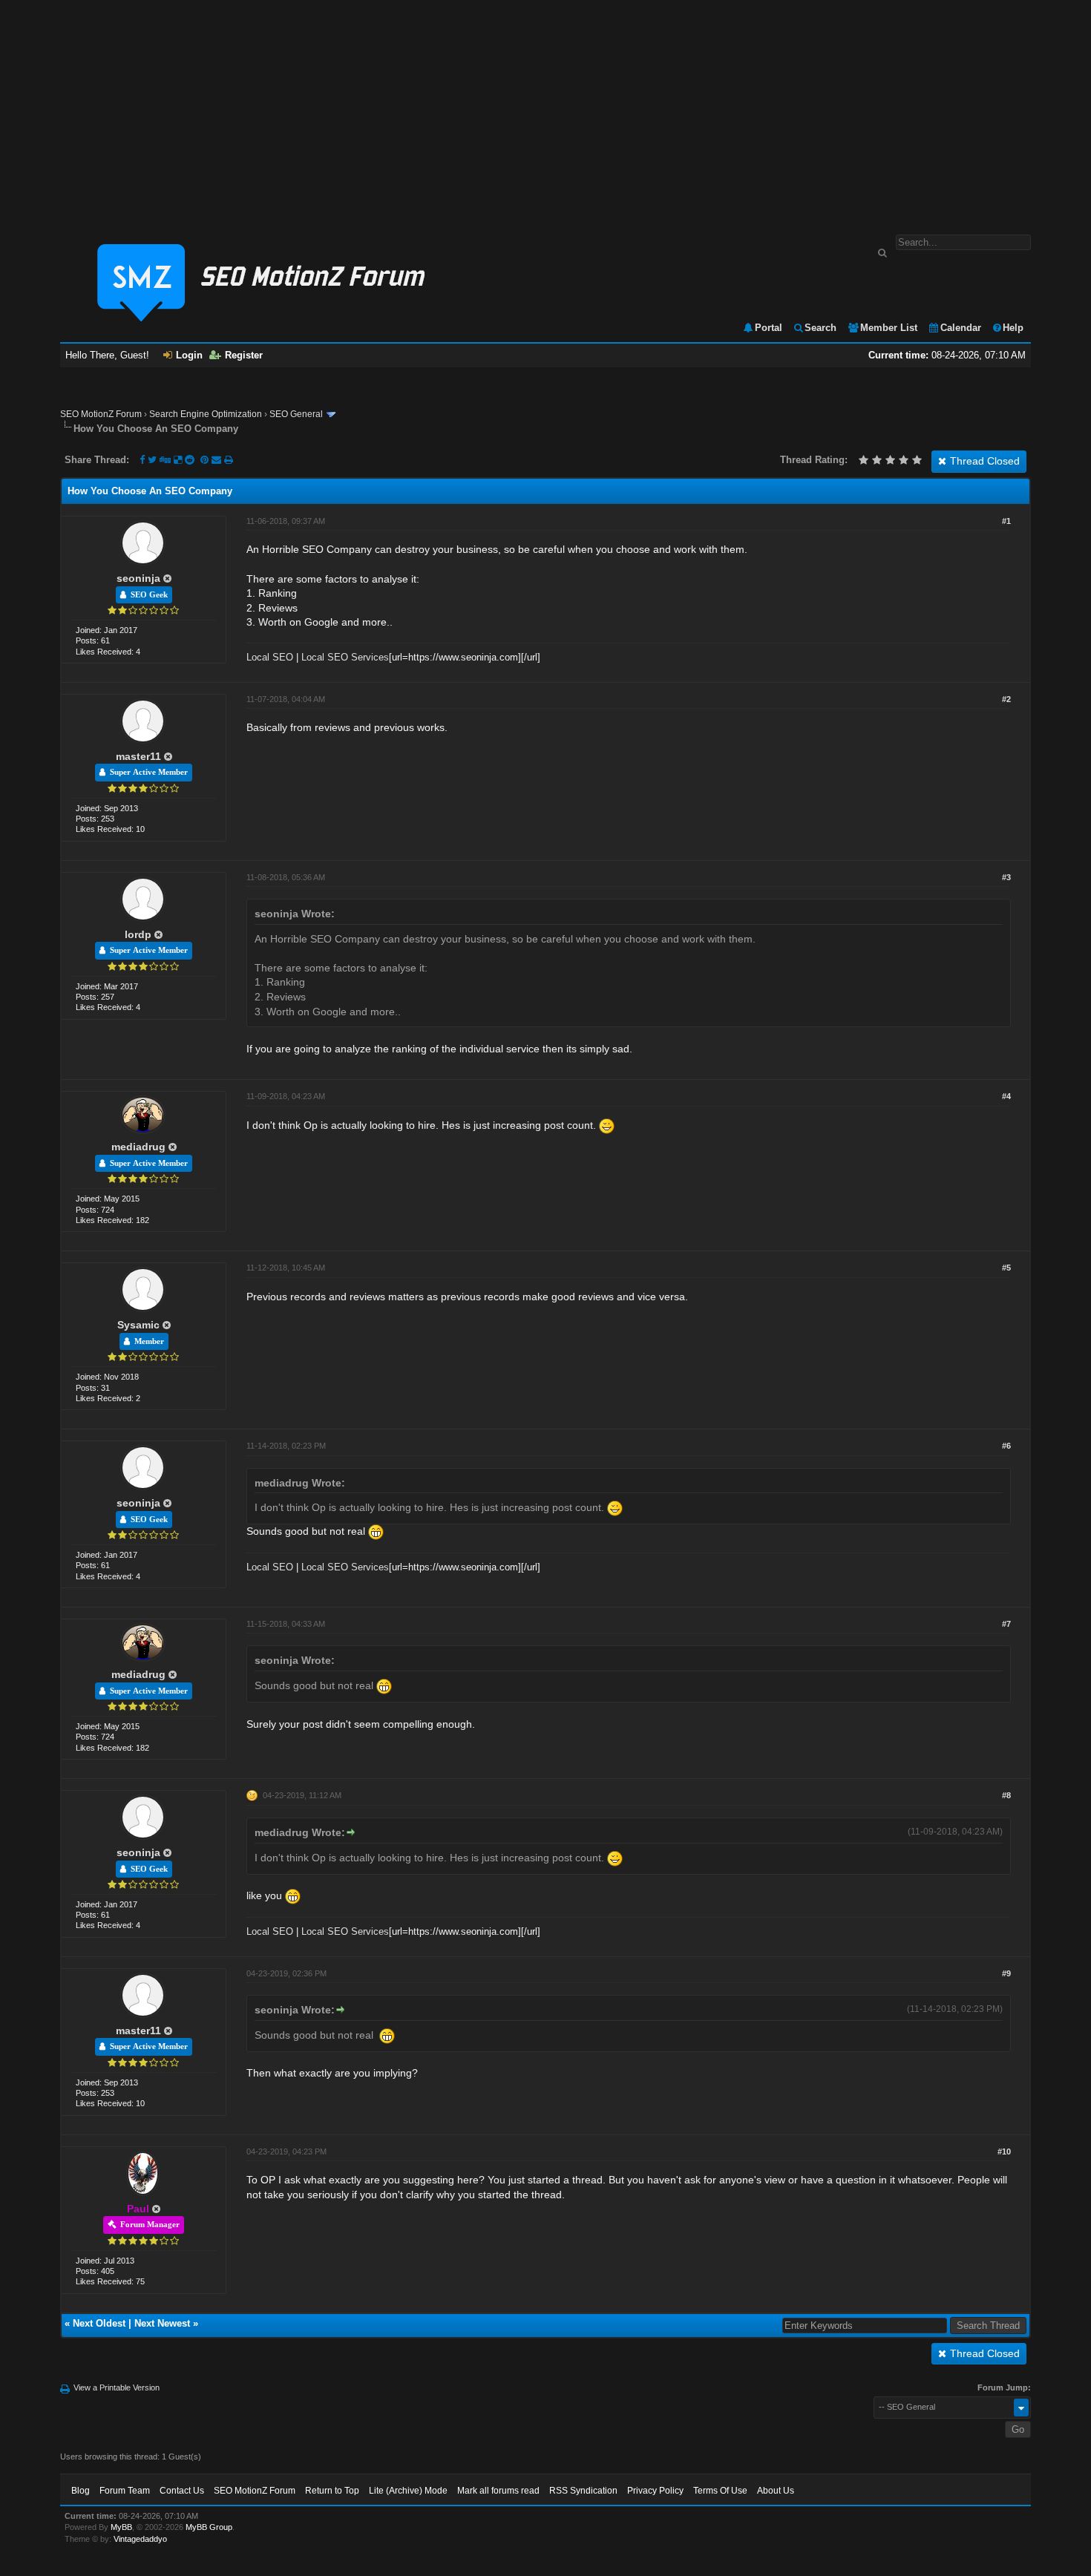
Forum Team (125, 2491)
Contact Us (182, 2491)
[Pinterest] (206, 460)
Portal (769, 328)
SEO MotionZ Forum (101, 414)
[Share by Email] (218, 460)
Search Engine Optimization (206, 414)
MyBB (121, 2527)
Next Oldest (99, 2323)
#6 (1006, 1446)
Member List (889, 328)
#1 (1006, 521)
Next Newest (162, 2323)
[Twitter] (152, 460)
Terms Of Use (720, 2491)
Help (1013, 328)
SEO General (296, 414)
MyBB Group (209, 2527)
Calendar (961, 328)
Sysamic (138, 1325)
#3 (1006, 877)
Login (189, 355)
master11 (138, 756)
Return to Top (332, 2491)
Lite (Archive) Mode (408, 2491)
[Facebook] (142, 460)
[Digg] (165, 460)
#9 (1006, 1973)
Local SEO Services (345, 657)
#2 (1006, 699)
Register (244, 355)
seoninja (138, 578)
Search (820, 328)
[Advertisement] (545, 110)
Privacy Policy (655, 2491)
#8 (1006, 1795)
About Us (776, 2491)
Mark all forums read (498, 2491)
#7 (1006, 1624)
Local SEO (270, 657)
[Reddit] (190, 460)
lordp (138, 934)
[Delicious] (178, 460)
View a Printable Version (117, 2387)
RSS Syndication (583, 2491)
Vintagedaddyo (140, 2539)
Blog (81, 2491)
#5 (1006, 1268)
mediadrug (138, 1147)
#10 (1004, 2151)
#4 (1006, 1096)
